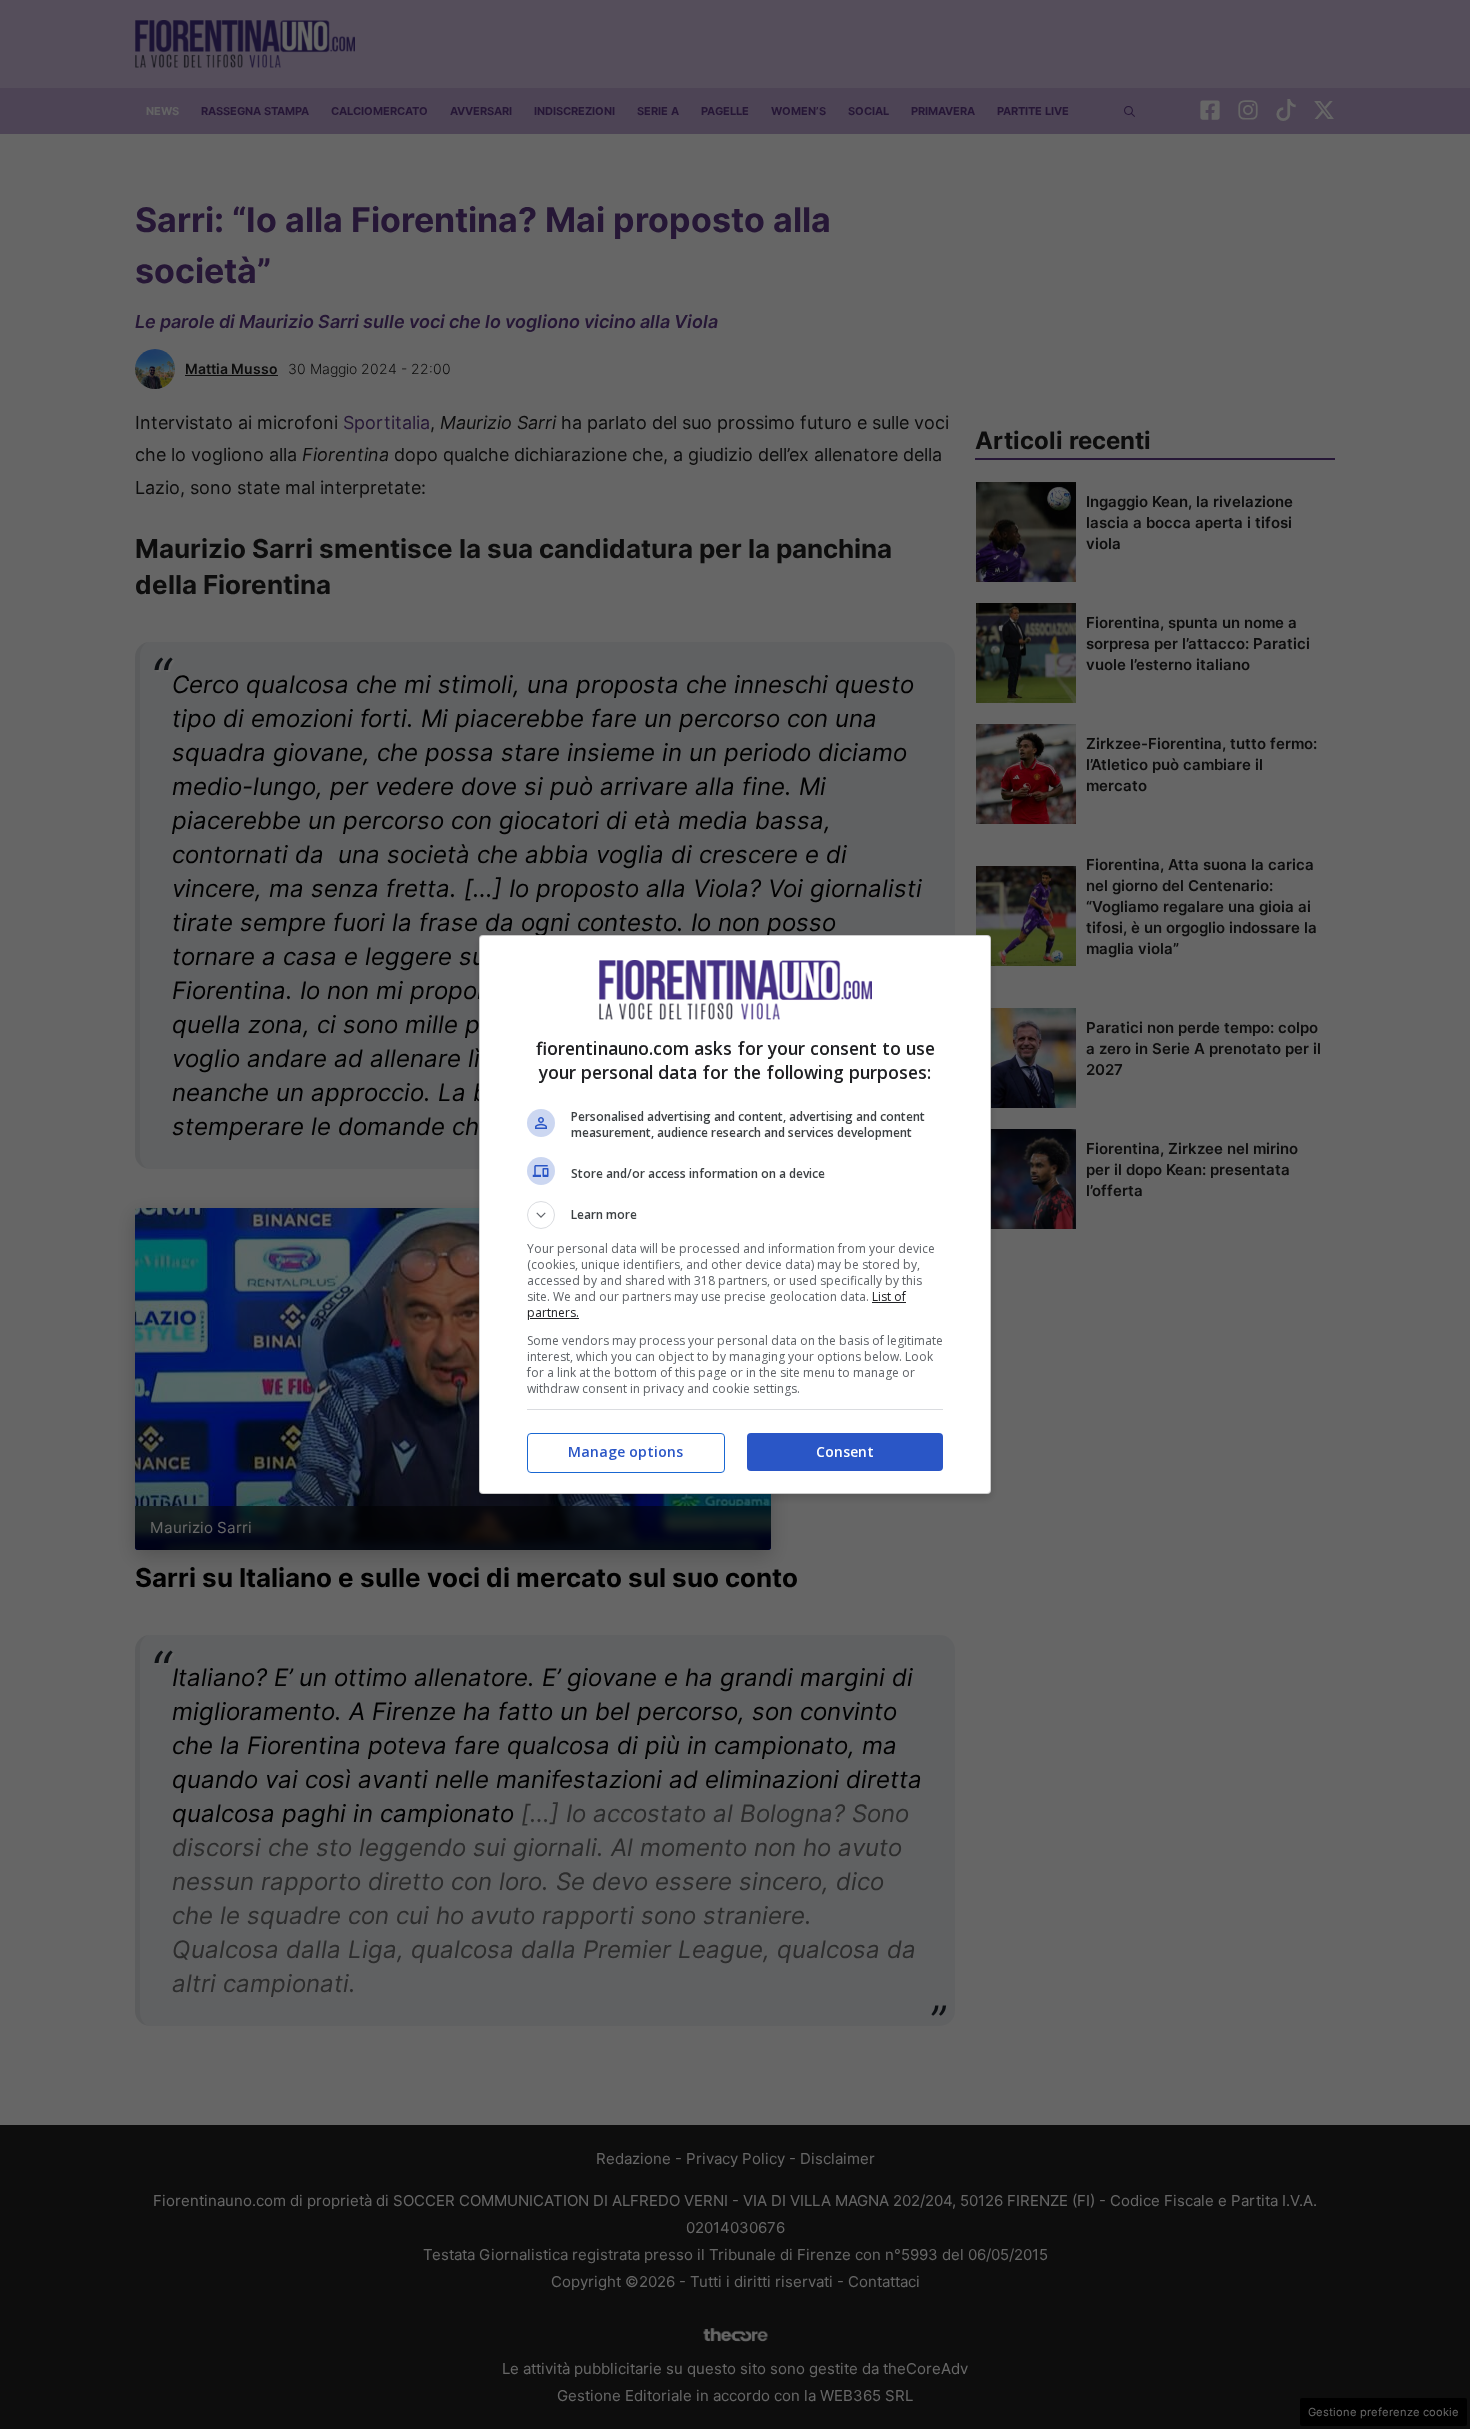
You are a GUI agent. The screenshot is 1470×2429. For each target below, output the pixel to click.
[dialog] (735, 1214)
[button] (735, 1215)
